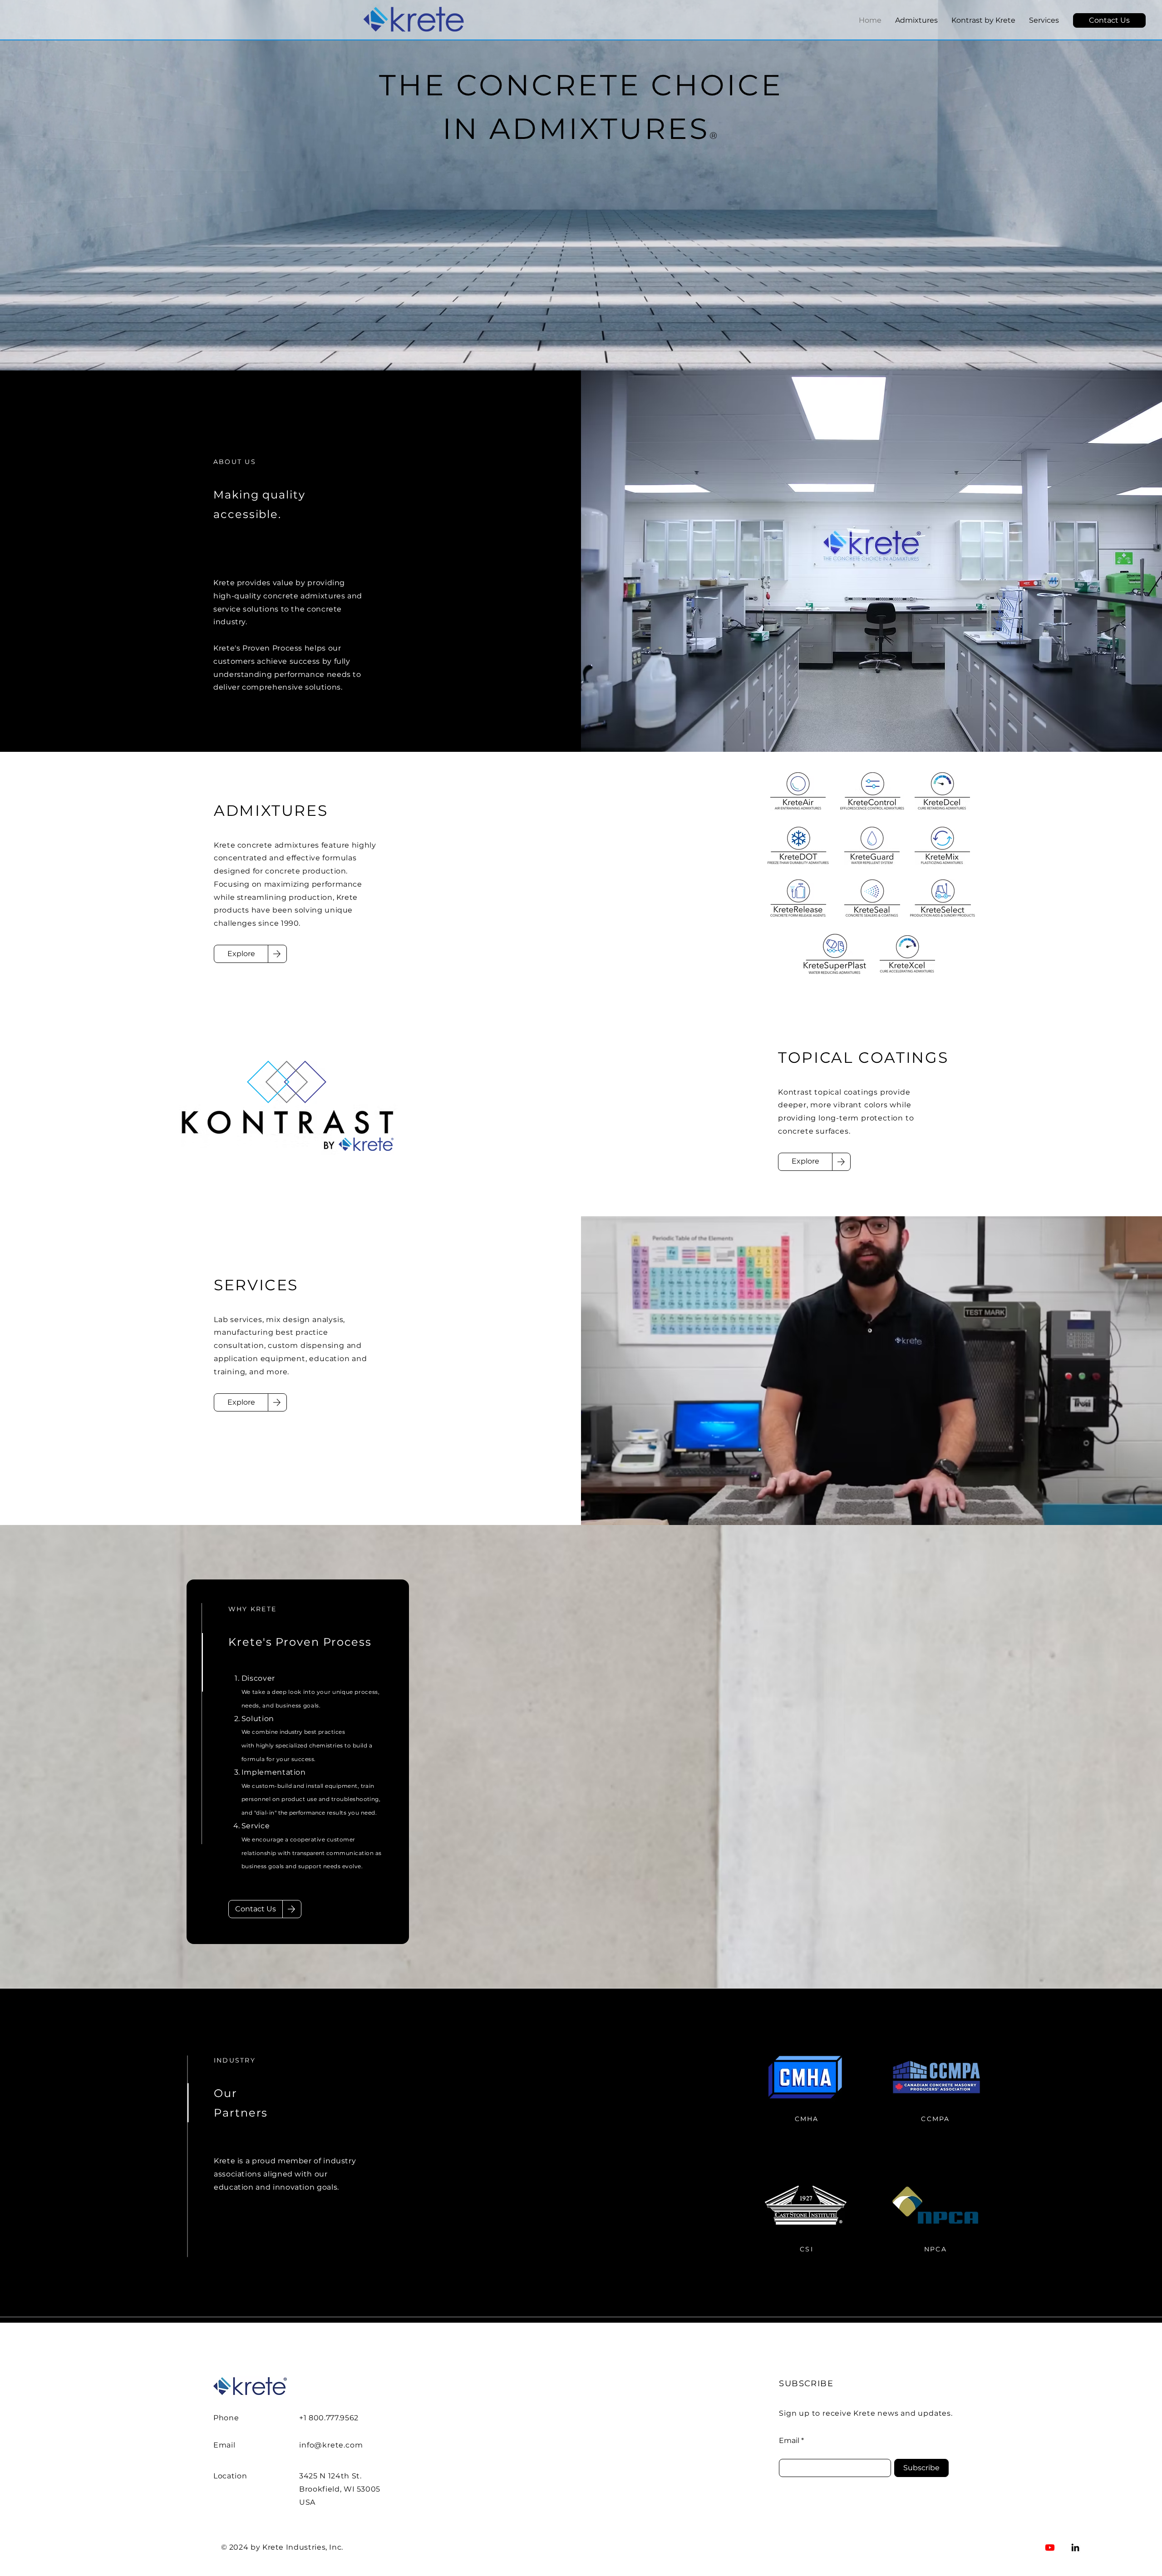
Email (789, 2441)
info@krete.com (331, 2445)
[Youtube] (1050, 2547)
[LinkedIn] (1075, 2547)
